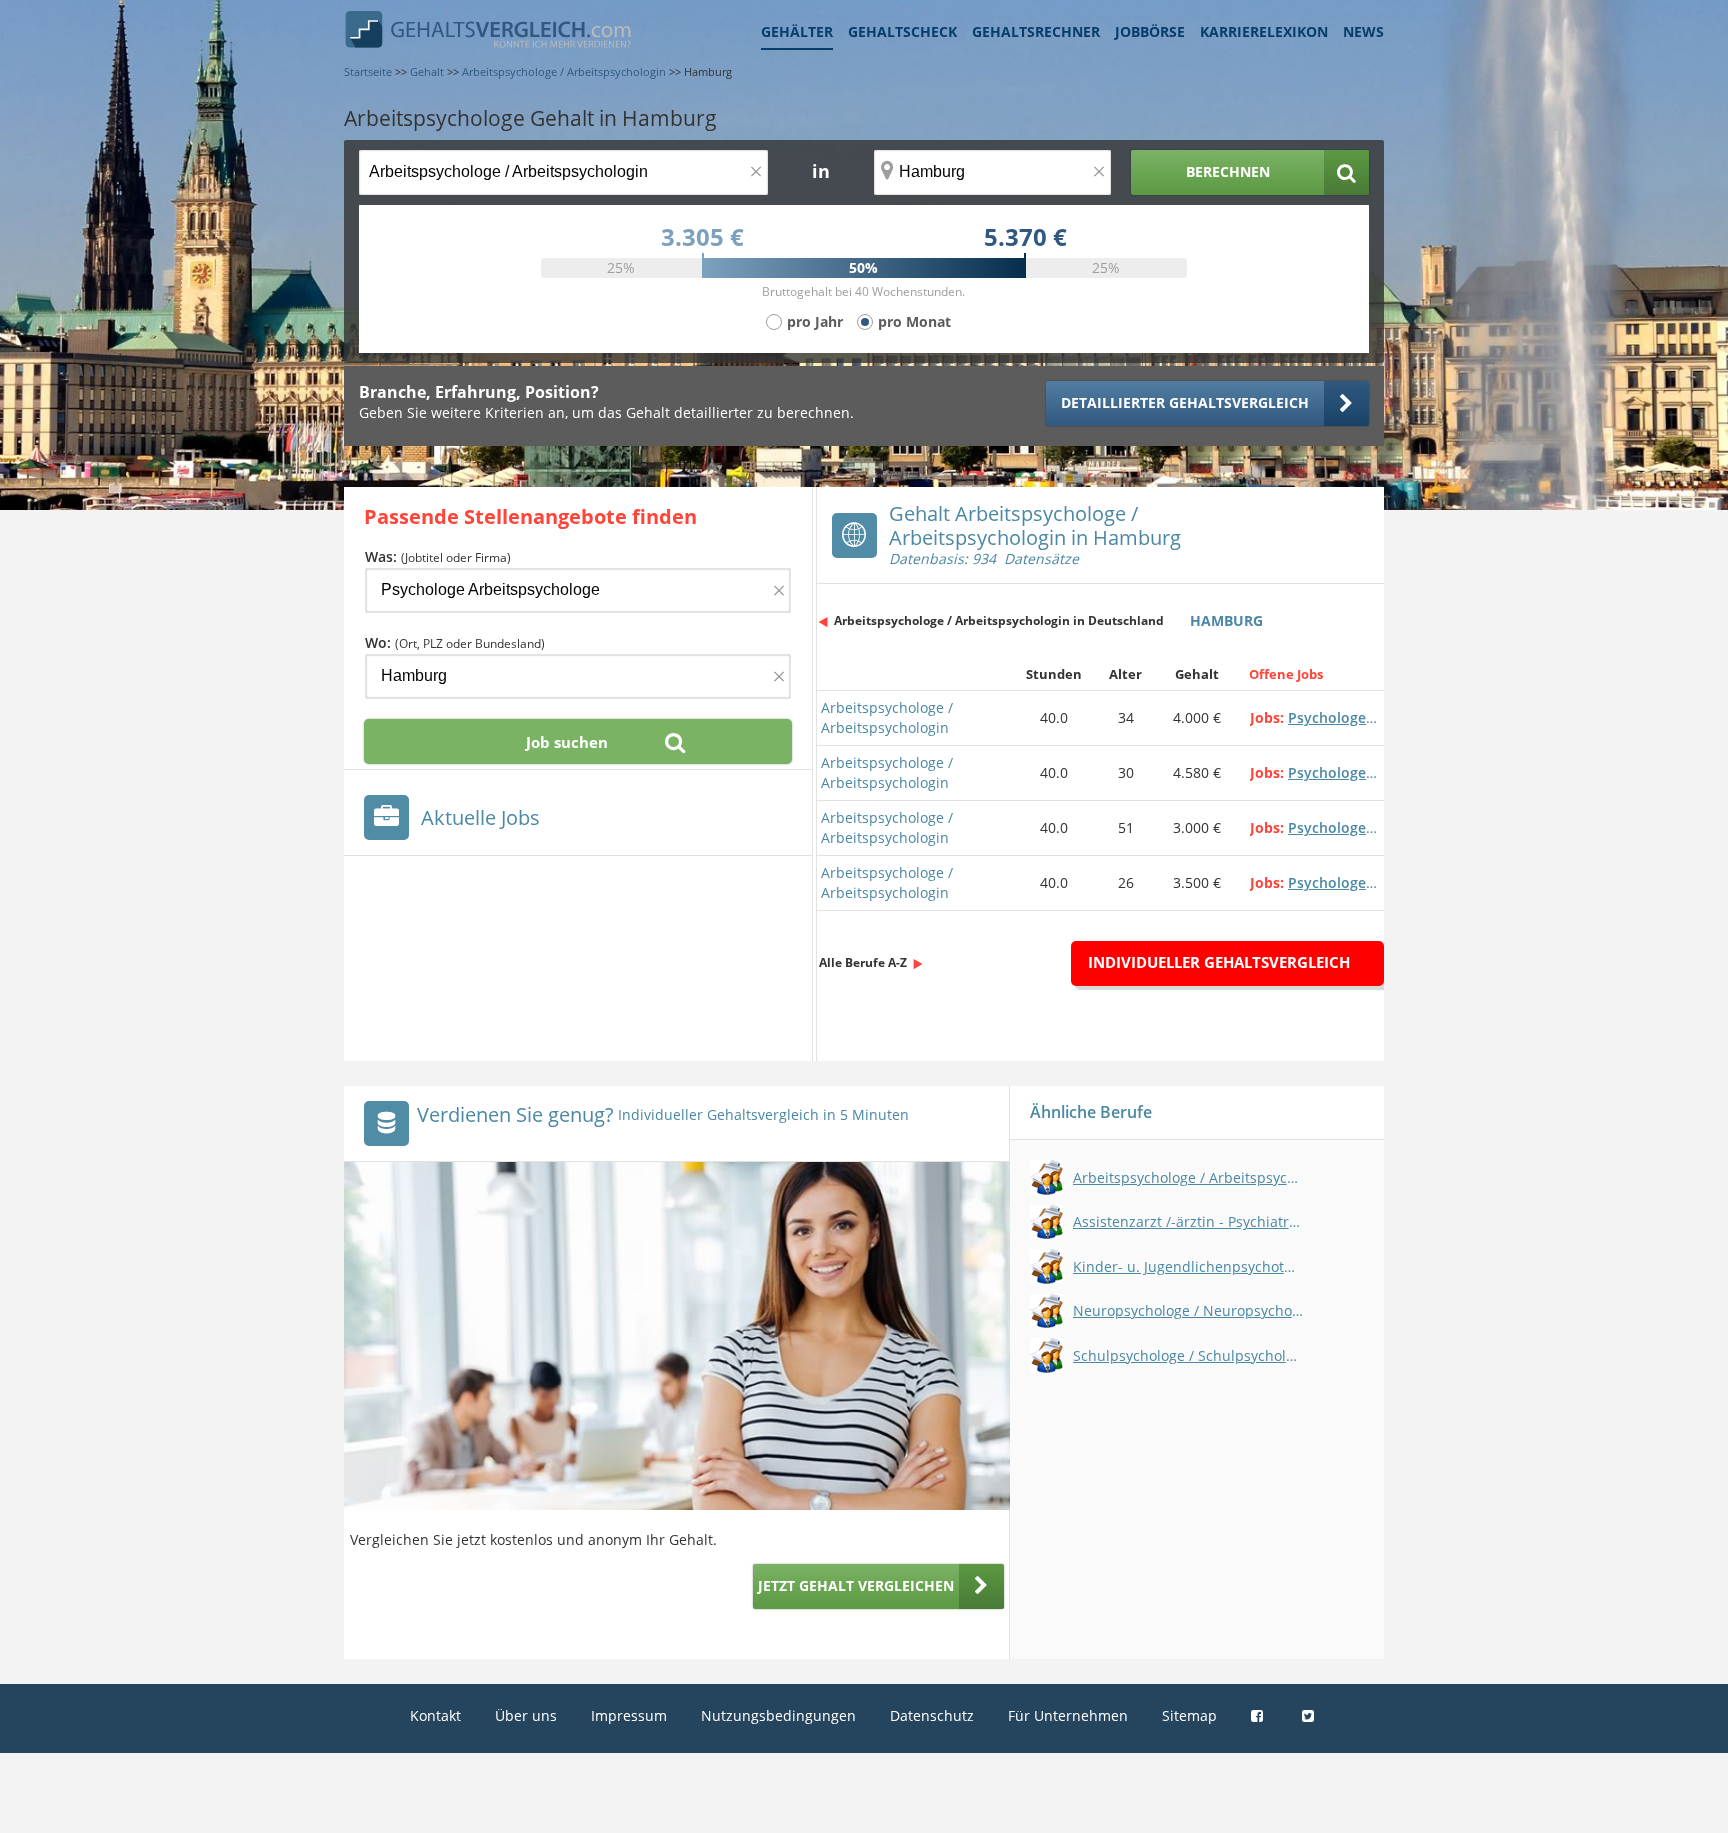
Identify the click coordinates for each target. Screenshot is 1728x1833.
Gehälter (797, 31)
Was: (438, 556)
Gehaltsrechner (1036, 31)
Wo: (455, 642)
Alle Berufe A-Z (863, 962)
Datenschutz (932, 1715)
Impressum (629, 1715)
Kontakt (435, 1715)
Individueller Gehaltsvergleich (1219, 962)
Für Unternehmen (1068, 1715)
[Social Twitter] (1310, 1715)
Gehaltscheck (902, 31)
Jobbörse (1150, 31)
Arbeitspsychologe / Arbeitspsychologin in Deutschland (999, 620)
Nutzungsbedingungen (778, 1715)
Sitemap (1189, 1715)
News (1363, 31)
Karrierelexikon (1264, 31)
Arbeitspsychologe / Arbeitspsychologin (887, 717)
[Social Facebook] (1259, 1715)
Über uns (526, 1715)
